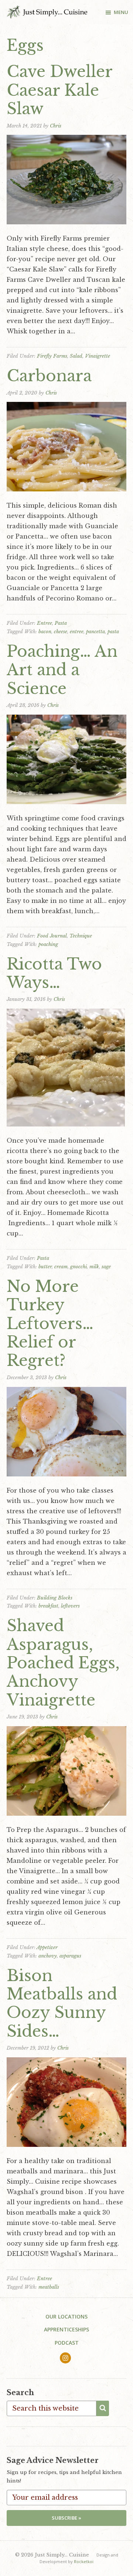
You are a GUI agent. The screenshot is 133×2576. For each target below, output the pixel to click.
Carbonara (49, 376)
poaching (48, 944)
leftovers (70, 1606)
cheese (61, 632)
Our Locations (66, 2316)
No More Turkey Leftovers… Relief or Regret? (50, 1324)
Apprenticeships (66, 2329)
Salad (76, 356)
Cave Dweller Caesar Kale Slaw (59, 90)
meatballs (49, 2287)
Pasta (61, 623)
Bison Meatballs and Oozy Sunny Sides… (62, 2003)
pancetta (96, 632)
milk (94, 1267)
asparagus (70, 1956)
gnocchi (79, 1267)
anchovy (48, 1956)
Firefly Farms (52, 356)
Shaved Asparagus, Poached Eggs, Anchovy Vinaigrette (63, 1663)
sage (106, 1267)
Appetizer (47, 1947)
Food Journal (52, 936)
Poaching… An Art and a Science (62, 670)
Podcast (67, 2343)
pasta (113, 632)
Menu (121, 12)
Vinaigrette (98, 356)
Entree (45, 623)
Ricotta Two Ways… (54, 973)
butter (45, 1267)
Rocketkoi (84, 2561)
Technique (81, 936)
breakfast (48, 1606)
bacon (45, 632)
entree (77, 632)
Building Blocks (55, 1598)
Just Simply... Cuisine (47, 12)
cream (61, 1267)
